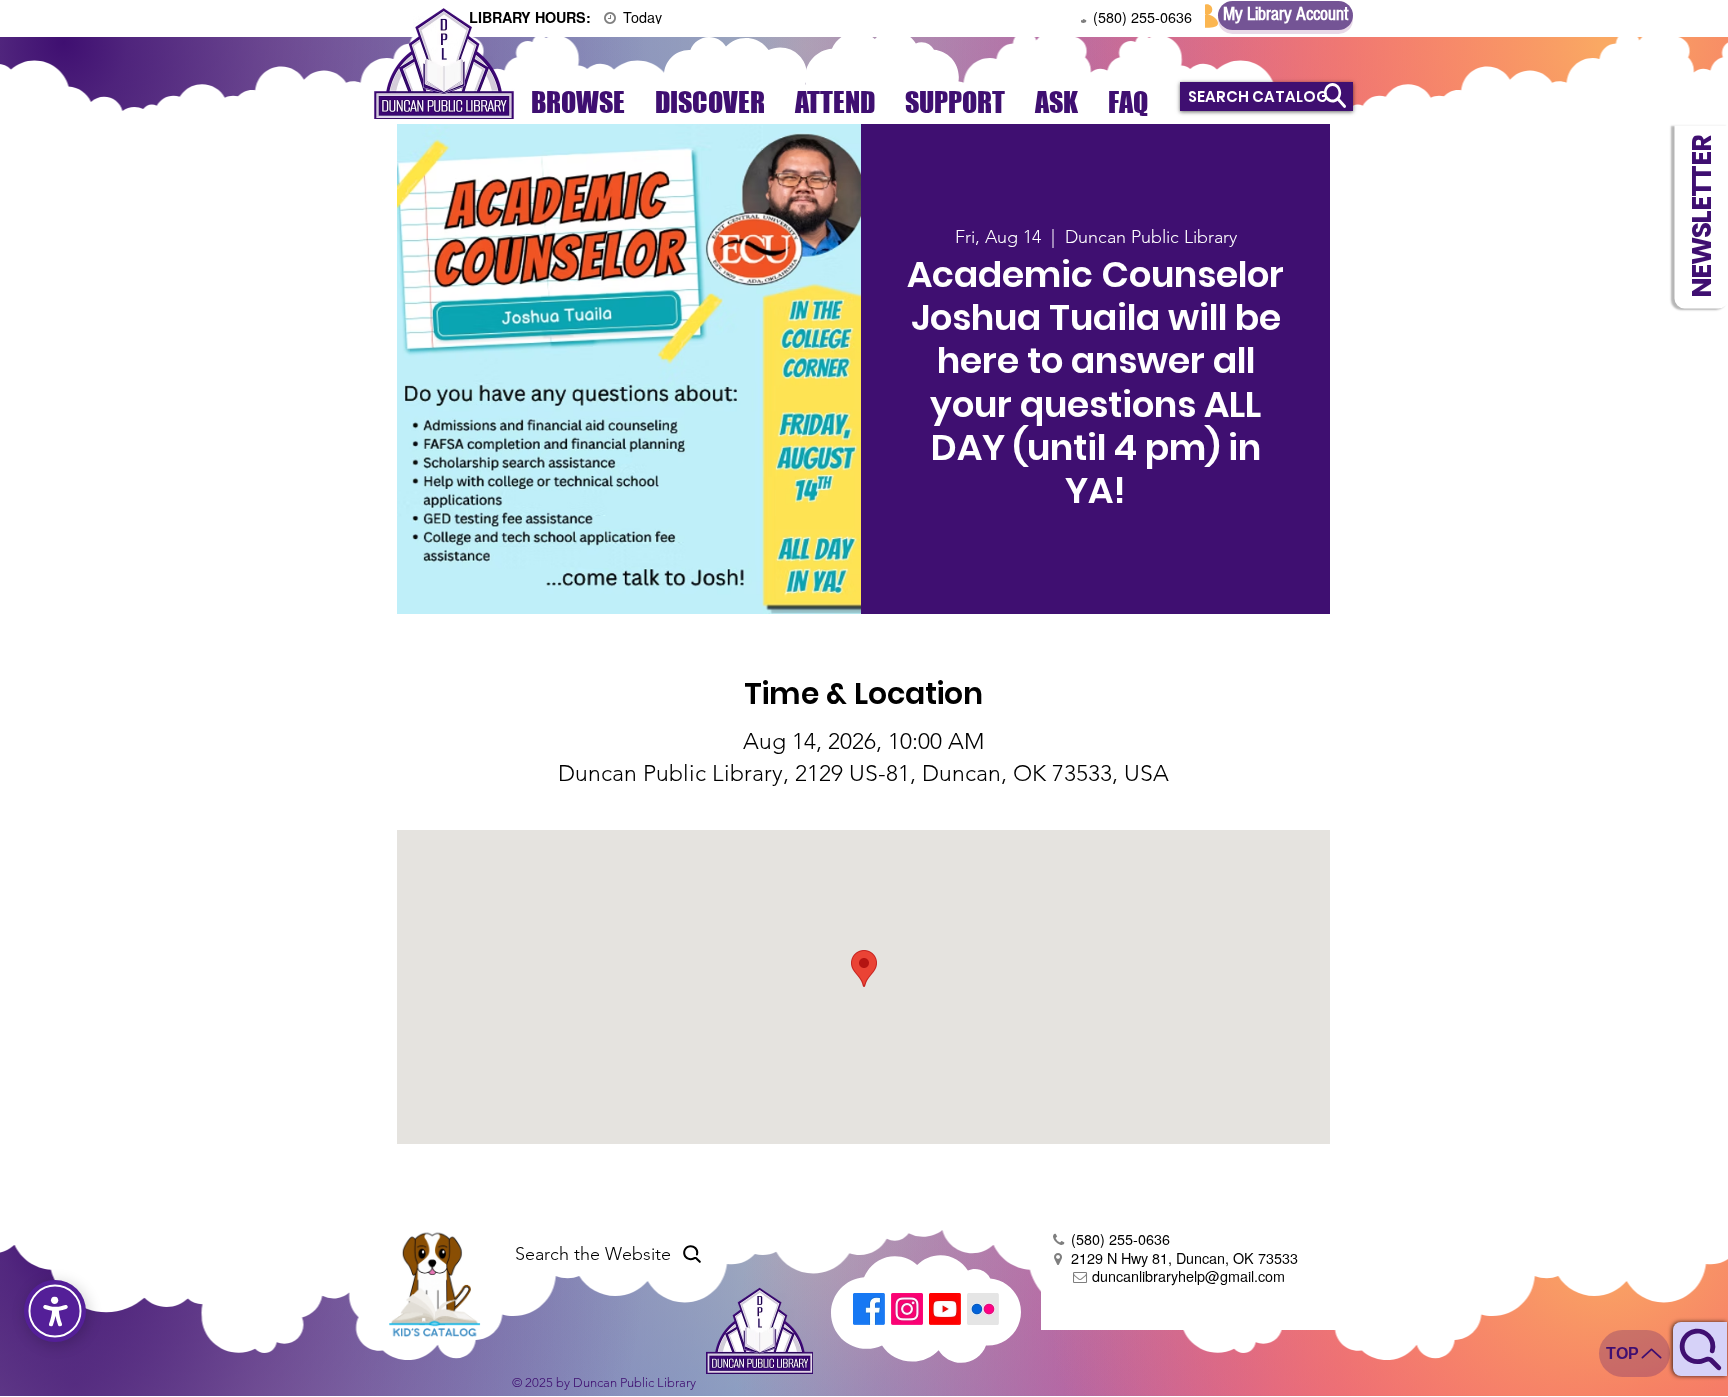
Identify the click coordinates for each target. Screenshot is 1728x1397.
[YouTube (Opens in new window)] (945, 1309)
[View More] (582, 16)
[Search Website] (1700, 1349)
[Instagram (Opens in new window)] (907, 1309)
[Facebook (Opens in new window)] (869, 1309)
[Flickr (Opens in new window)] (983, 1309)
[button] (1701, 216)
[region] (1700, 1333)
